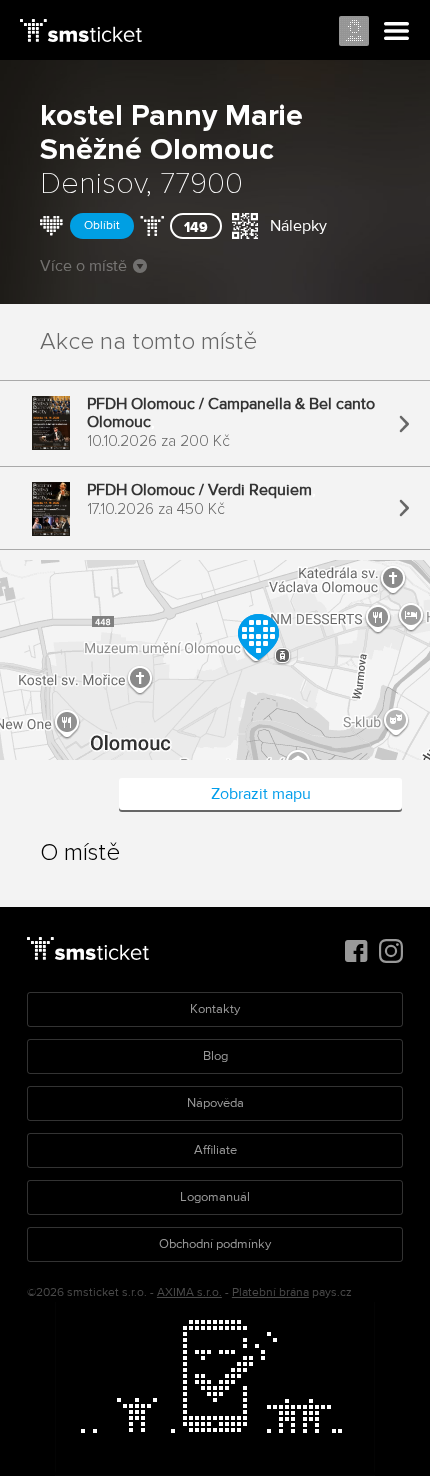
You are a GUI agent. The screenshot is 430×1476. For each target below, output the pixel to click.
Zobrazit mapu (261, 794)
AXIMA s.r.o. (189, 1292)
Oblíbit (102, 225)
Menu (397, 32)
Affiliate (215, 1150)
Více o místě (83, 266)
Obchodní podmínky (215, 1244)
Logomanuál (215, 1197)
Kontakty (215, 1009)
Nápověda (215, 1103)
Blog (215, 1056)
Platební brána (270, 1292)
